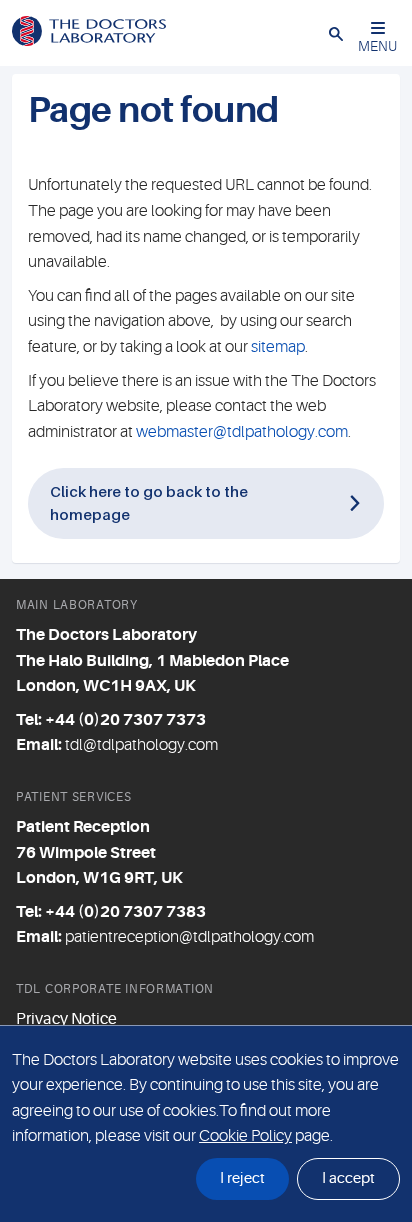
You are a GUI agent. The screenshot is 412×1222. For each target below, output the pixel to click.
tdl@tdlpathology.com (141, 745)
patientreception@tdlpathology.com (189, 937)
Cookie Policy (245, 1136)
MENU (377, 46)
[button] (336, 33)
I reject (242, 1178)
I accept (348, 1178)
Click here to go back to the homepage (149, 502)
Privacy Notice (66, 1019)
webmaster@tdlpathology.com (242, 432)
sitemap (278, 347)
